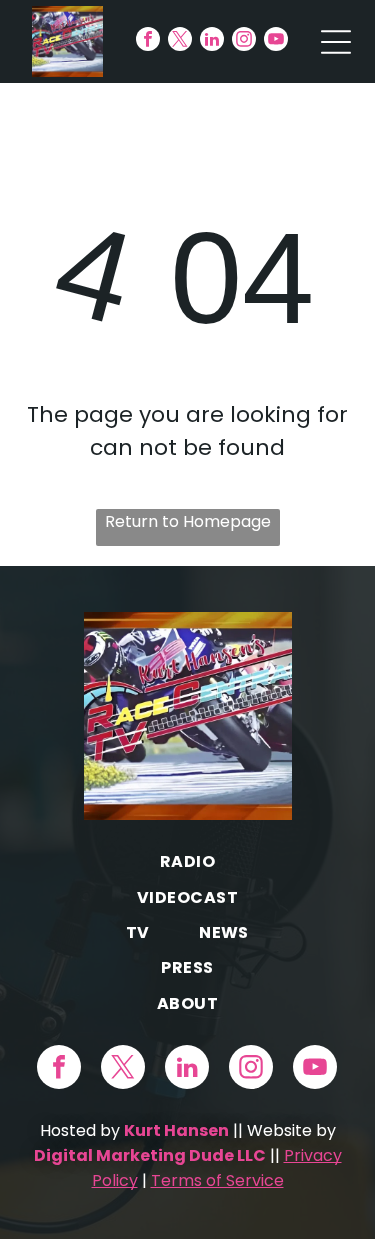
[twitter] (180, 41)
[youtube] (276, 41)
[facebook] (148, 41)
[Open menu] (336, 42)
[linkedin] (212, 41)
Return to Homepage (188, 521)
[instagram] (244, 41)
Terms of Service (217, 1180)
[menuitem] (187, 861)
